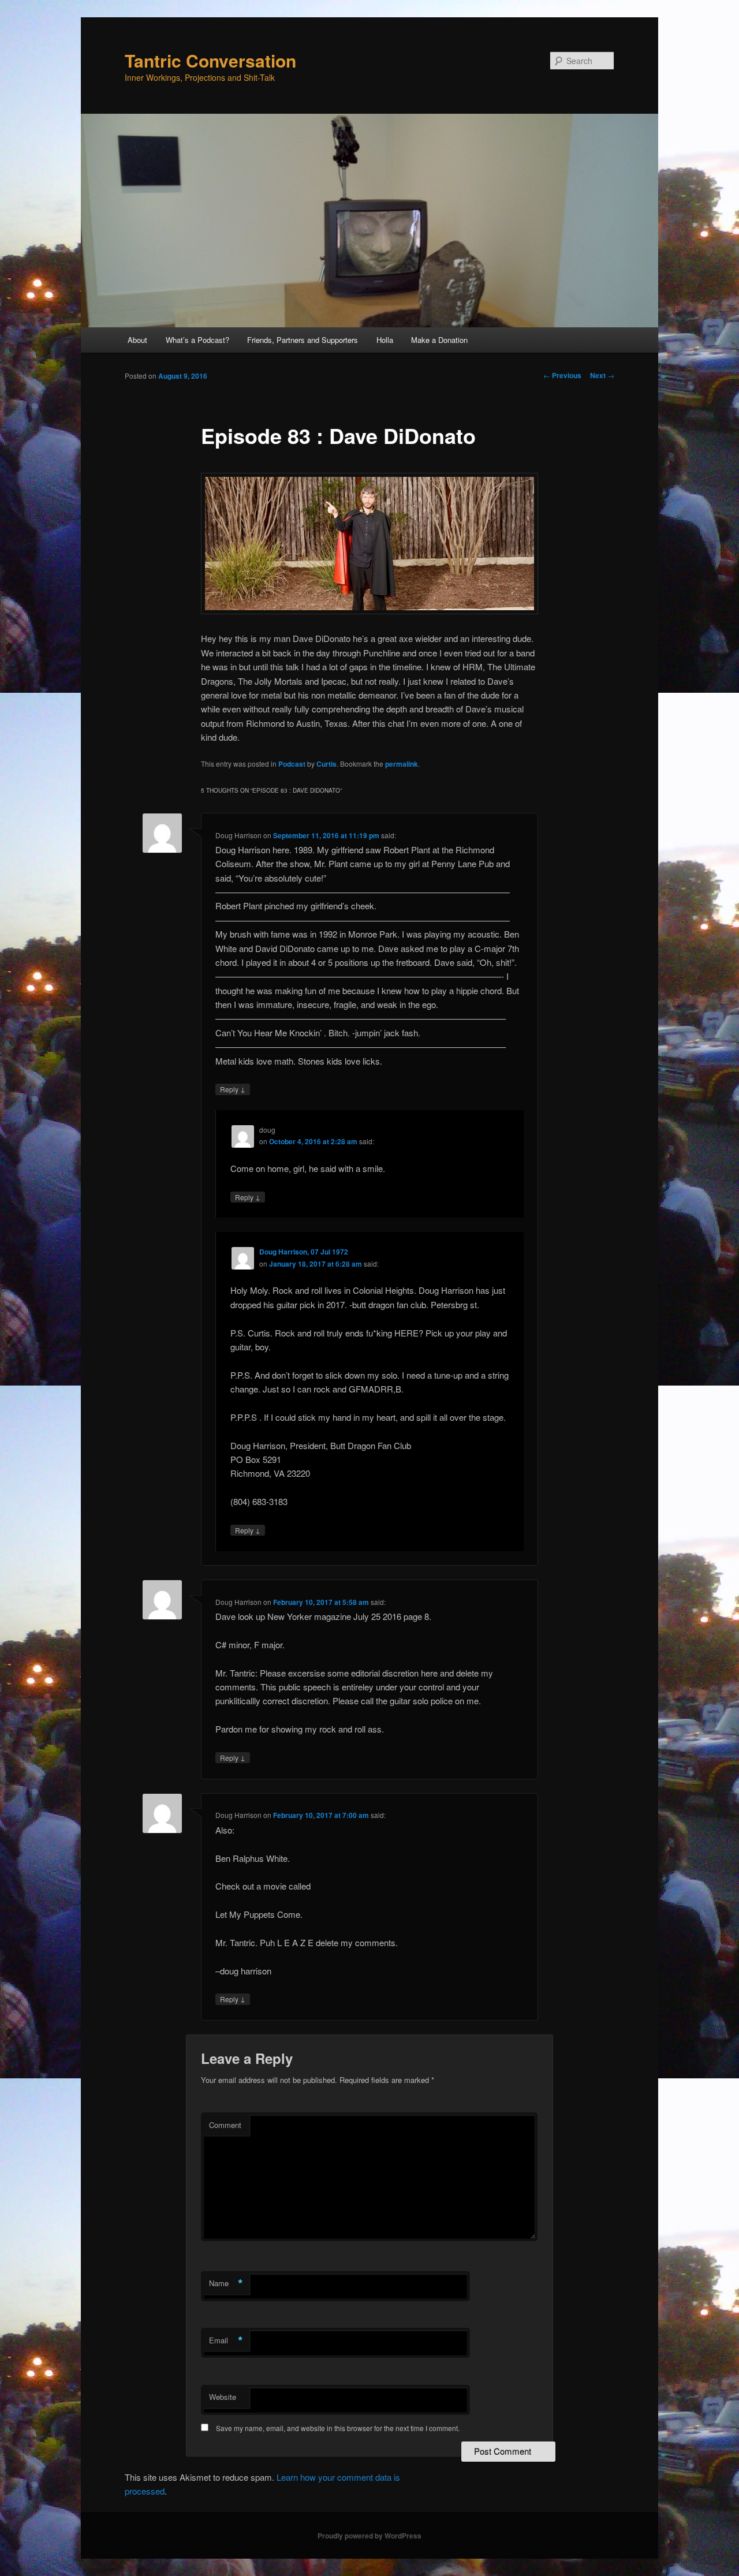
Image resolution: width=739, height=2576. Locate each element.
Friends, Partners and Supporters (303, 340)
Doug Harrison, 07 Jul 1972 (304, 1252)
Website (223, 2397)
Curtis (326, 764)
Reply (233, 1089)
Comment (225, 2125)
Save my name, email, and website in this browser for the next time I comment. (338, 2428)
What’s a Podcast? (197, 340)
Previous (562, 375)
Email (226, 2340)
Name (226, 2283)
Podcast (292, 764)
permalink (402, 764)
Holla (385, 340)
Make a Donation (439, 340)
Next (602, 375)
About (137, 340)
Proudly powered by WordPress (369, 2536)
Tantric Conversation (210, 60)
